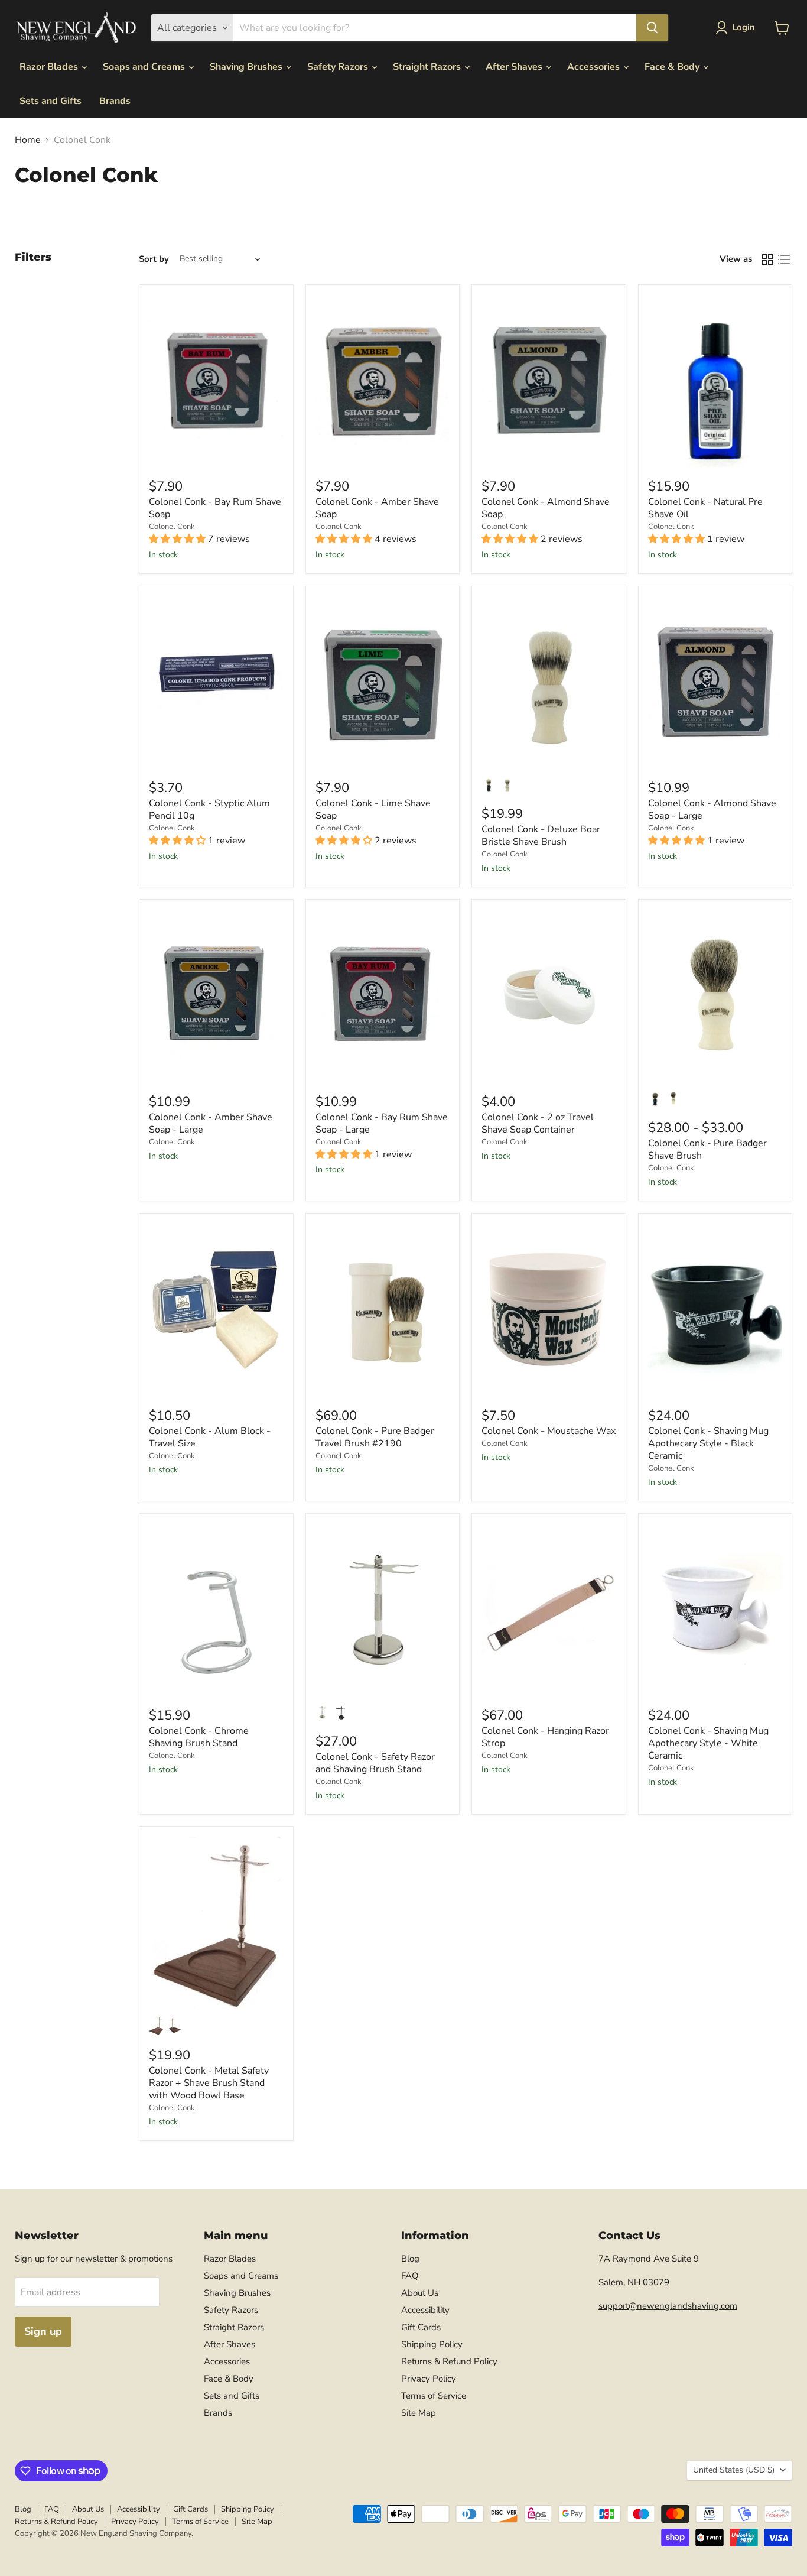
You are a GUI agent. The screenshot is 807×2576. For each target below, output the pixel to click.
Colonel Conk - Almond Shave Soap (546, 508)
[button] (738, 28)
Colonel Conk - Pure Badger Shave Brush (707, 1149)
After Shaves (515, 67)
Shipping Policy (432, 2344)
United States (734, 2470)
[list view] (784, 259)
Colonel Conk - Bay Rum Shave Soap (215, 508)
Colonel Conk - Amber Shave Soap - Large (211, 1123)
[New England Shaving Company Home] (76, 28)
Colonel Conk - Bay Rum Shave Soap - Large (382, 1123)
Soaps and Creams (145, 67)
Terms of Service (434, 2396)
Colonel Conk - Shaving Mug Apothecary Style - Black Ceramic (708, 1443)
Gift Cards (421, 2327)
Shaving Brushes (247, 67)
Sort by (154, 259)
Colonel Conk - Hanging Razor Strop (545, 1737)
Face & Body (673, 67)
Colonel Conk (172, 527)
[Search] (652, 28)
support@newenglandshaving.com (668, 2306)
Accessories (595, 67)
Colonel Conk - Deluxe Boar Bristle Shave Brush (541, 836)
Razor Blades (50, 67)
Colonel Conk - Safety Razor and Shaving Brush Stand (375, 1763)
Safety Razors (339, 67)
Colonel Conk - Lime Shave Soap (373, 810)
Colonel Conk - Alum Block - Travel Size (210, 1437)
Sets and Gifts (51, 101)
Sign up (43, 2331)
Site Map (419, 2413)
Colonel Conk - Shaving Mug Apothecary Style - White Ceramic (708, 1743)
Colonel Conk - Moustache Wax (549, 1431)
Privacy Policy (429, 2379)
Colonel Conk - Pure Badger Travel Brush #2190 (375, 1437)
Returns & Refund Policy (449, 2361)
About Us (420, 2293)
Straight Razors (428, 67)
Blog (410, 2259)
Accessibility (425, 2310)
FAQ (410, 2276)
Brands (115, 101)
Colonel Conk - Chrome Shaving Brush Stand (199, 1737)
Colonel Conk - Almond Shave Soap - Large (712, 810)
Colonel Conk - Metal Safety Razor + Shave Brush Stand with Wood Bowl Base (209, 2083)
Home (28, 140)
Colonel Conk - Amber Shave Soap (377, 508)
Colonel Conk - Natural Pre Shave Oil (705, 508)
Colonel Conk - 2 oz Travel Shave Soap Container (538, 1123)
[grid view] (767, 259)
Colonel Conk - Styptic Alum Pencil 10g (209, 810)
